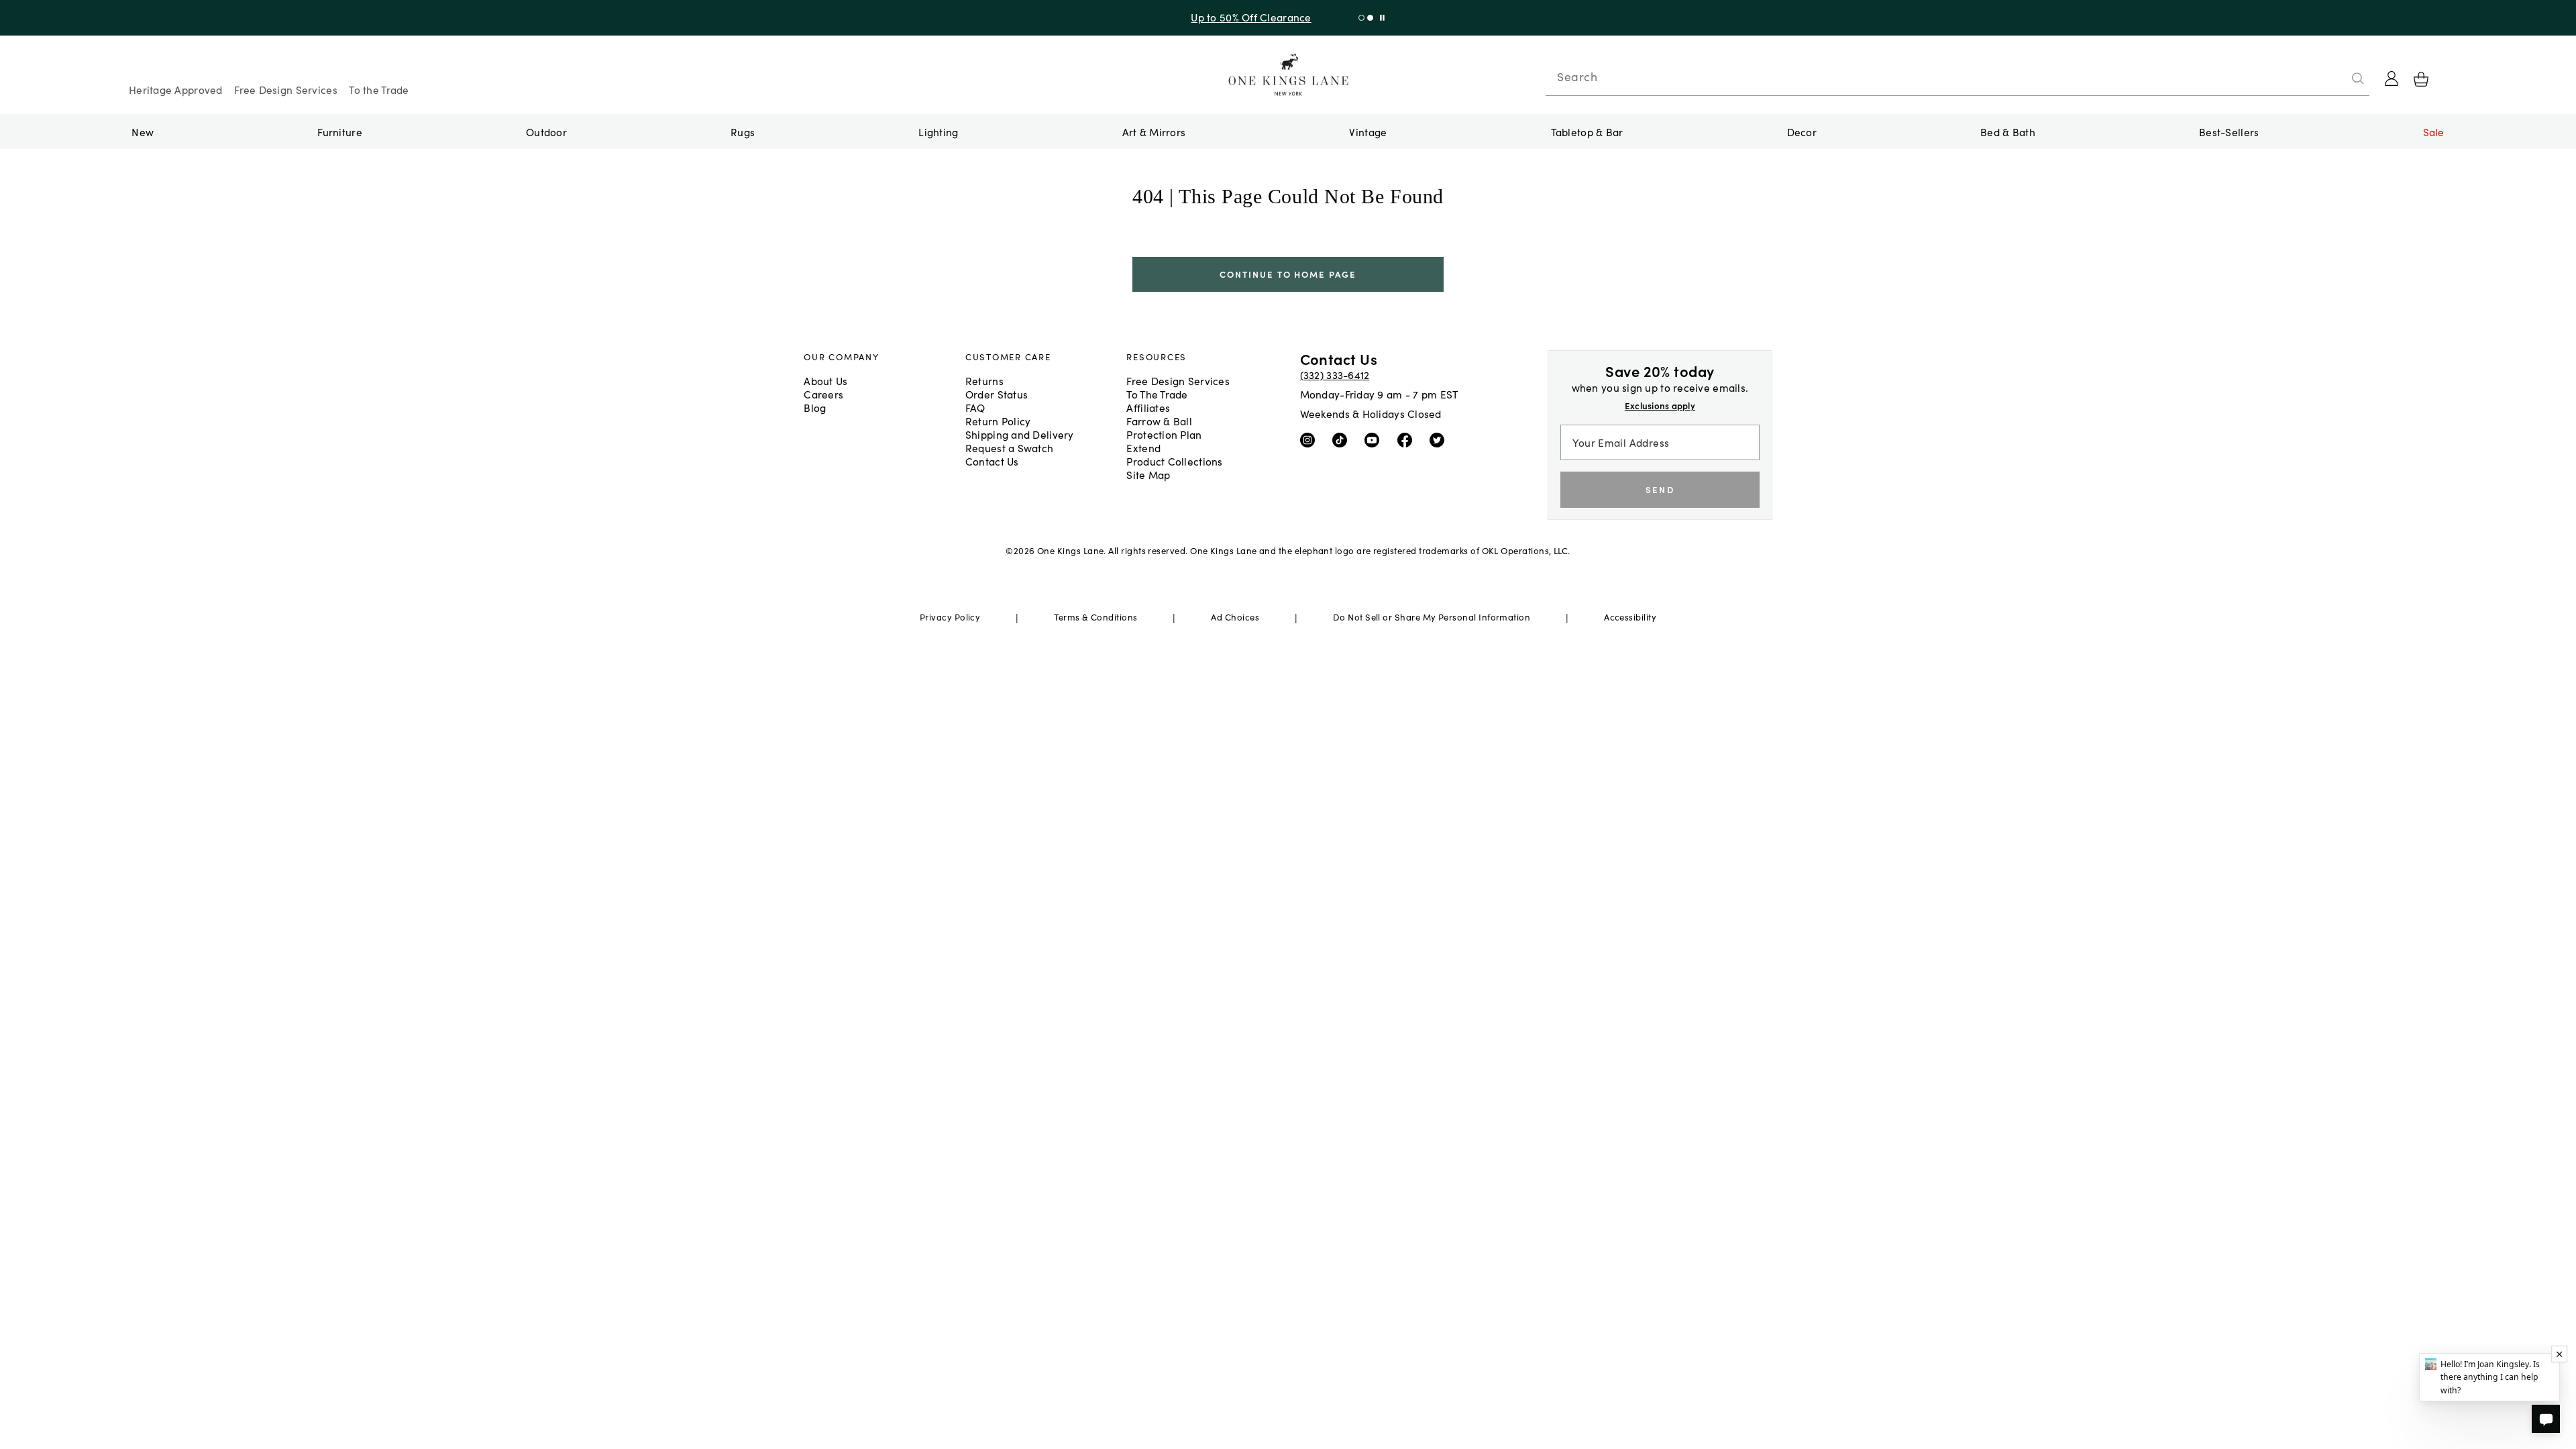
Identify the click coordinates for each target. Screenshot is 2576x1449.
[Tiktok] (1343, 439)
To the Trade (379, 89)
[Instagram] (1310, 439)
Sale (2434, 131)
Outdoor (546, 131)
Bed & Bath (2008, 131)
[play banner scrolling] (1382, 18)
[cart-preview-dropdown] (2421, 79)
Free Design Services (286, 89)
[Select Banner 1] (1370, 18)
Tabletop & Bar (1587, 131)
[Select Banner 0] (1361, 18)
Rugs (743, 131)
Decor (1802, 131)
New (143, 131)
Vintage (1368, 131)
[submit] (2358, 78)
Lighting (938, 131)
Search (1577, 76)
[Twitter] (1440, 439)
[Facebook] (1408, 439)
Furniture (339, 131)
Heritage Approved (176, 89)
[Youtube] (1375, 439)
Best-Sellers (2229, 131)
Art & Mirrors (1154, 131)
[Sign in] (2392, 78)
